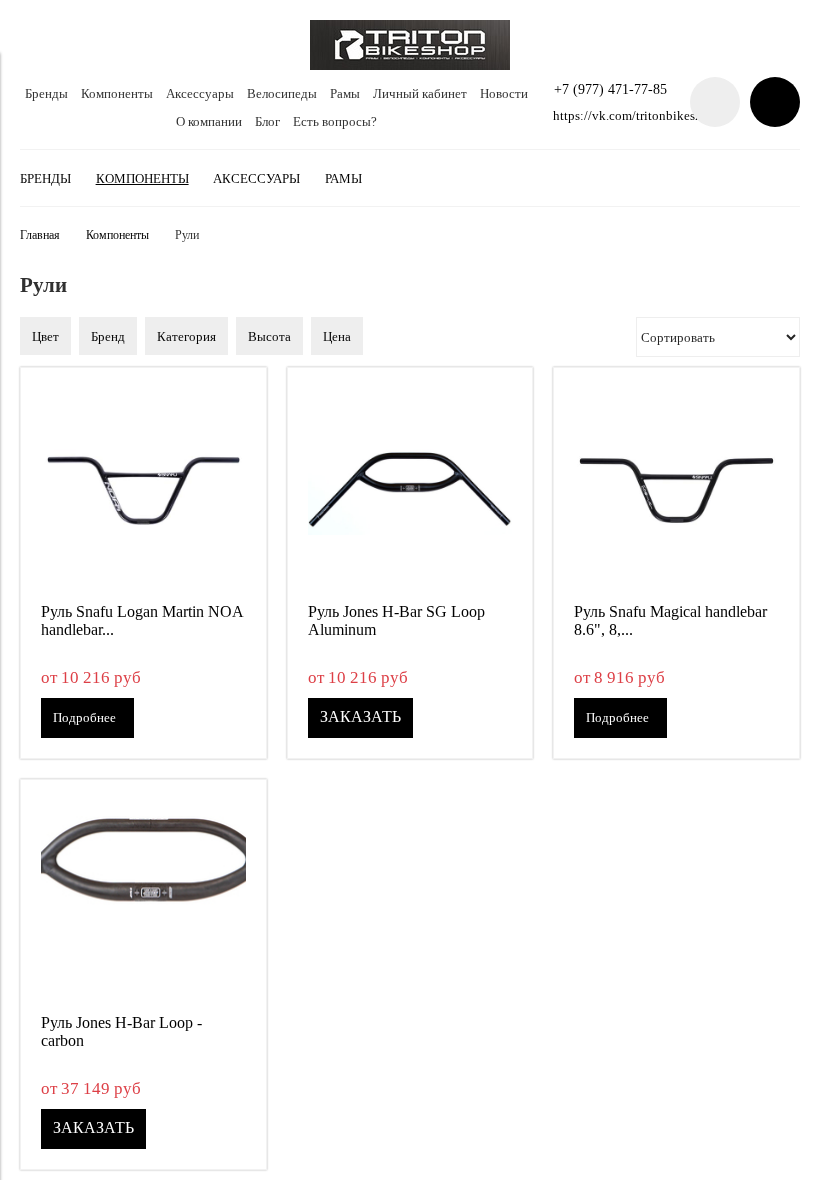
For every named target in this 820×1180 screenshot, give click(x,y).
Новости (504, 93)
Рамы (345, 93)
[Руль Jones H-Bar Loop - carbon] (143, 902)
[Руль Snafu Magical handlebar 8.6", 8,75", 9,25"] (676, 490)
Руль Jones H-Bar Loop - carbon (121, 1031)
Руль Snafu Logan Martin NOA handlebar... (142, 620)
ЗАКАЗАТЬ (360, 715)
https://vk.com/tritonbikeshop (634, 115)
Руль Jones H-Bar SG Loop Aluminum (396, 620)
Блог (267, 121)
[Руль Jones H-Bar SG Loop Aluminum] (410, 490)
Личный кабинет (420, 93)
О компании (209, 121)
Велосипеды (282, 93)
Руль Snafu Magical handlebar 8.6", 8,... (670, 620)
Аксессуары (200, 93)
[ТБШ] (410, 65)
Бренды (46, 93)
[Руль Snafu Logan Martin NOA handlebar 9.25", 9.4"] (143, 490)
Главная (40, 235)
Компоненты (117, 93)
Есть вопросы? (335, 121)
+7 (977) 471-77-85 (610, 89)
